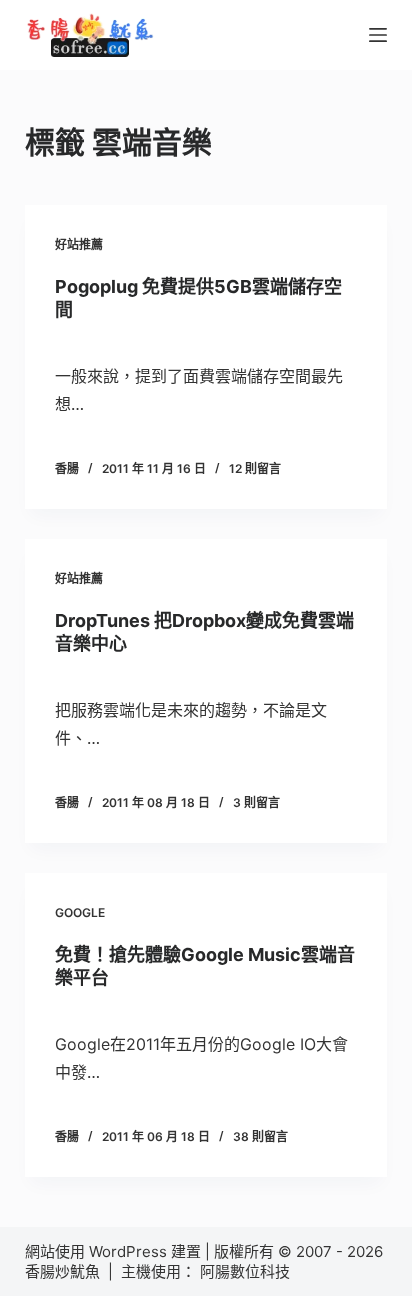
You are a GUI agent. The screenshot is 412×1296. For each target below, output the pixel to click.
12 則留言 (255, 468)
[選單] (378, 35)
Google (80, 912)
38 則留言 (260, 1136)
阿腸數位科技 (247, 1271)
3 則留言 (256, 802)
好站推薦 (79, 244)
